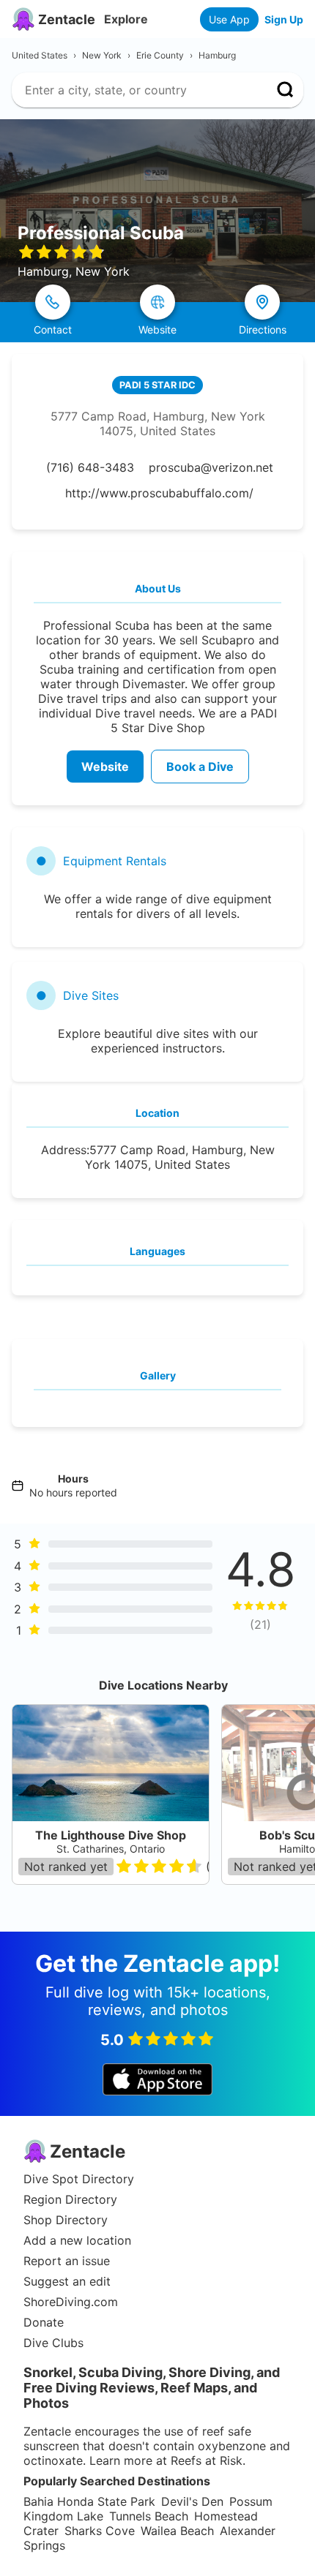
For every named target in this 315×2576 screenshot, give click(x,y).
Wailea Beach (177, 2531)
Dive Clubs (53, 2343)
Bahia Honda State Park (89, 2501)
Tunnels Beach (149, 2516)
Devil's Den (192, 2501)
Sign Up (284, 19)
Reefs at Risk (207, 2460)
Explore (126, 19)
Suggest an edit (67, 2281)
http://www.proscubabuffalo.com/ (159, 493)
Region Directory (70, 2199)
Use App (229, 19)
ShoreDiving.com (71, 2302)
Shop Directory (66, 2220)
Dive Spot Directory (79, 2179)
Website (105, 767)
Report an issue (67, 2261)
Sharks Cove (100, 2531)
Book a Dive (200, 767)
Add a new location (77, 2240)
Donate (44, 2322)
